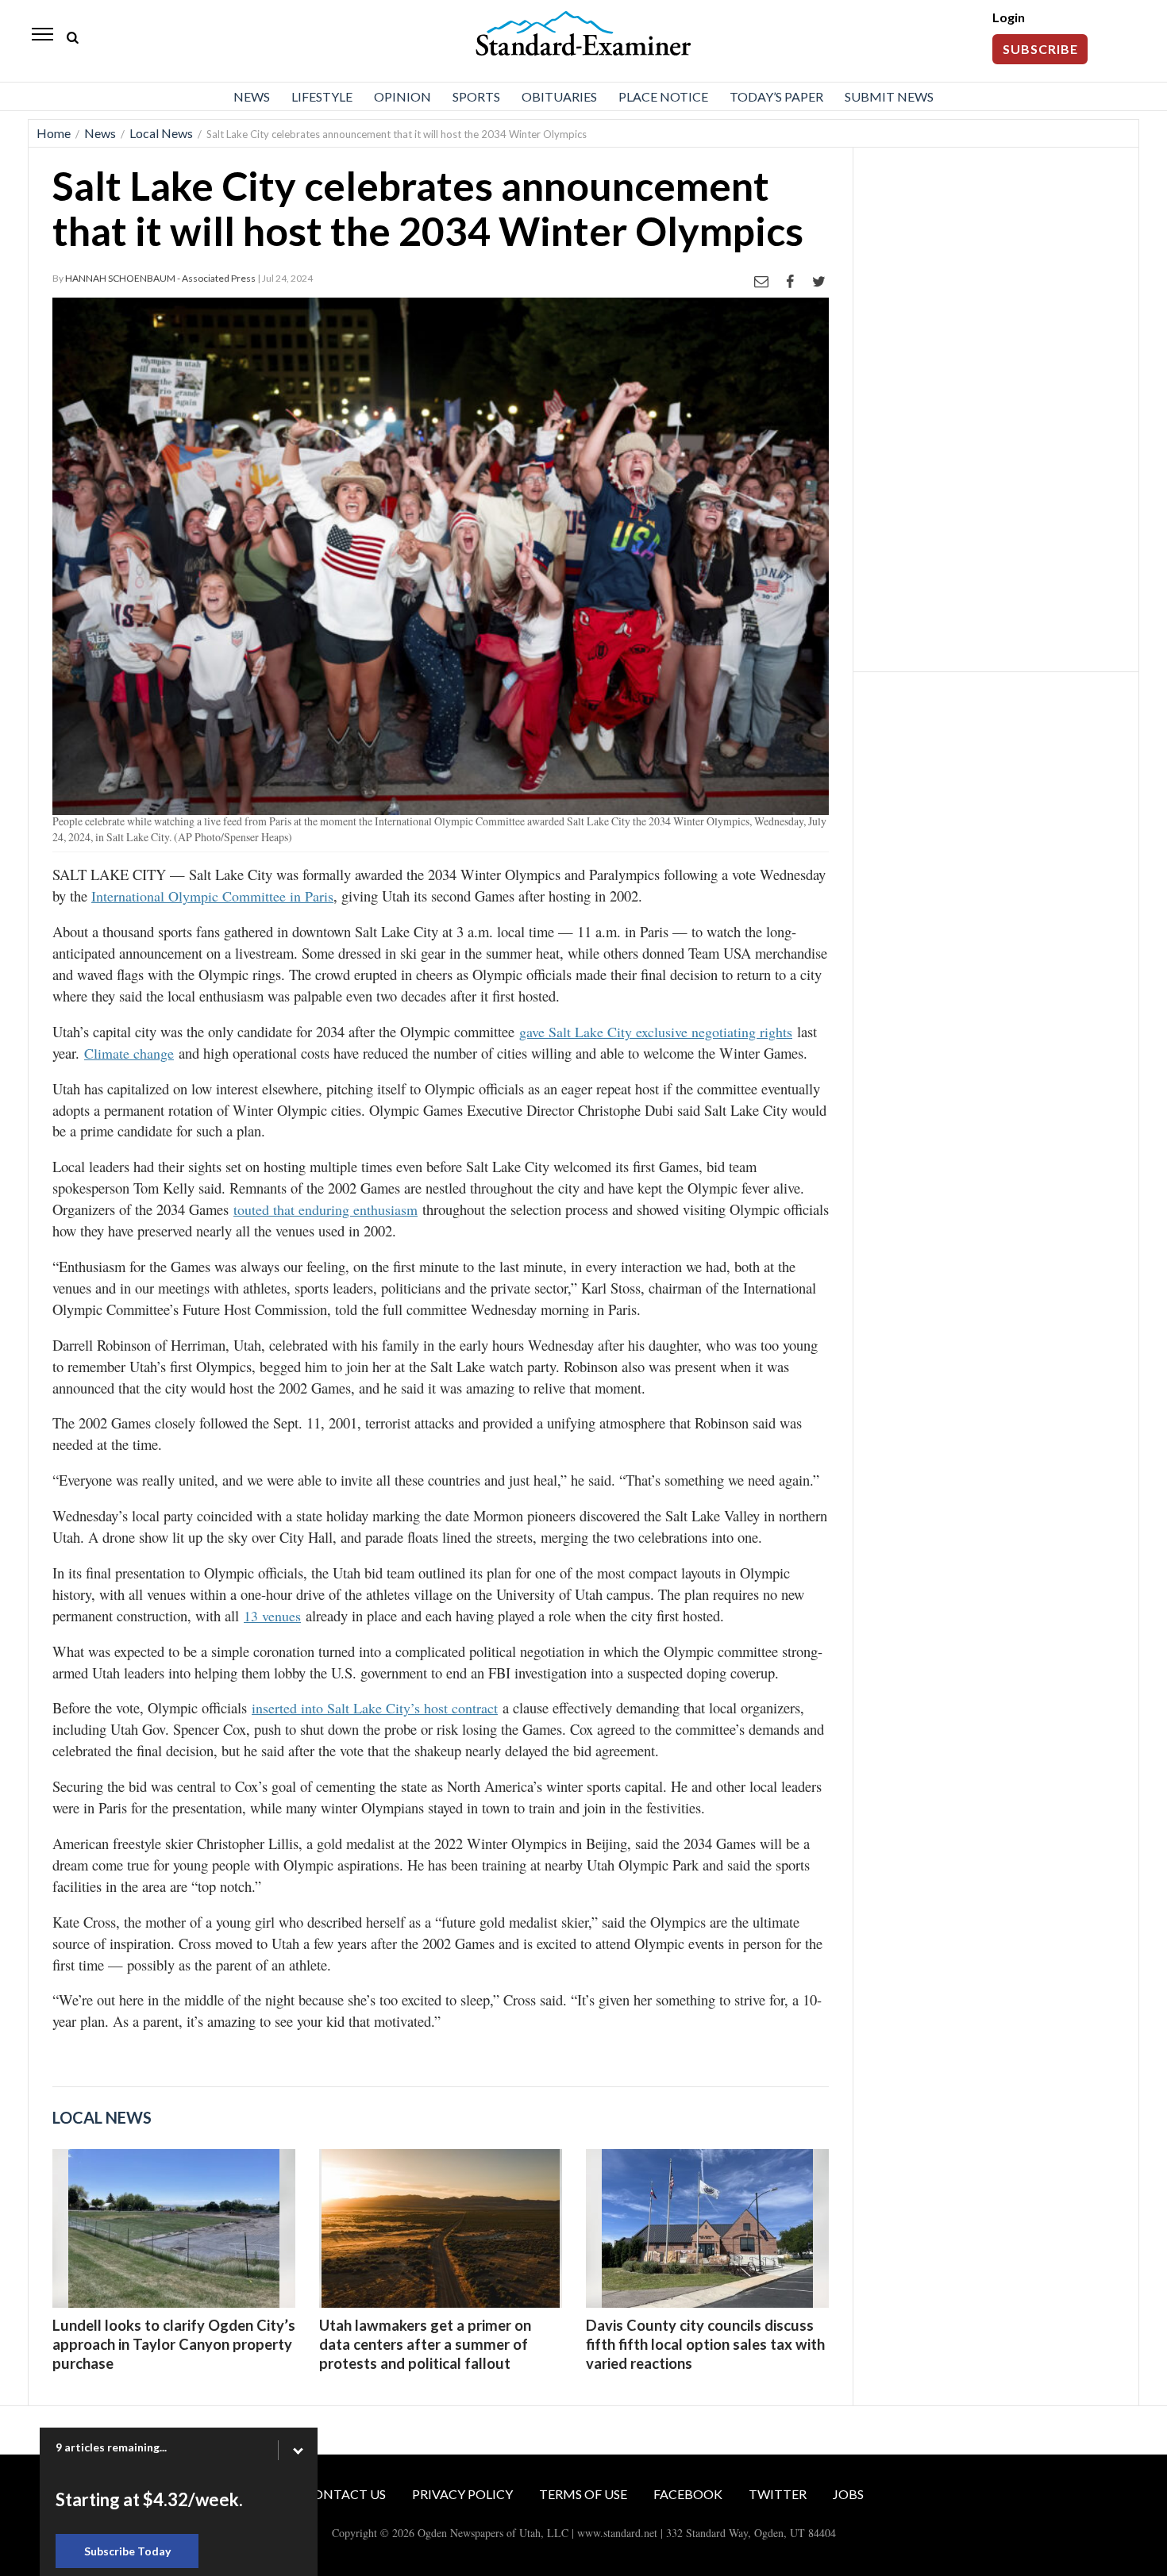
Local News (161, 133)
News (252, 96)
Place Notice (663, 96)
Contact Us (345, 2494)
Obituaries (559, 96)
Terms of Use (583, 2494)
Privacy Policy (462, 2494)
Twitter (778, 2494)
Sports (476, 96)
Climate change (129, 1053)
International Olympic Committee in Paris (212, 896)
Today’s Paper (776, 96)
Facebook (688, 2494)
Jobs (848, 2494)
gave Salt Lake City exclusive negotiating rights (656, 1032)
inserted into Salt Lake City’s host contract (375, 1708)
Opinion (402, 96)
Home (54, 133)
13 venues (272, 1616)
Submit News (889, 96)
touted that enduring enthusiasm (325, 1209)
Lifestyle (322, 96)
